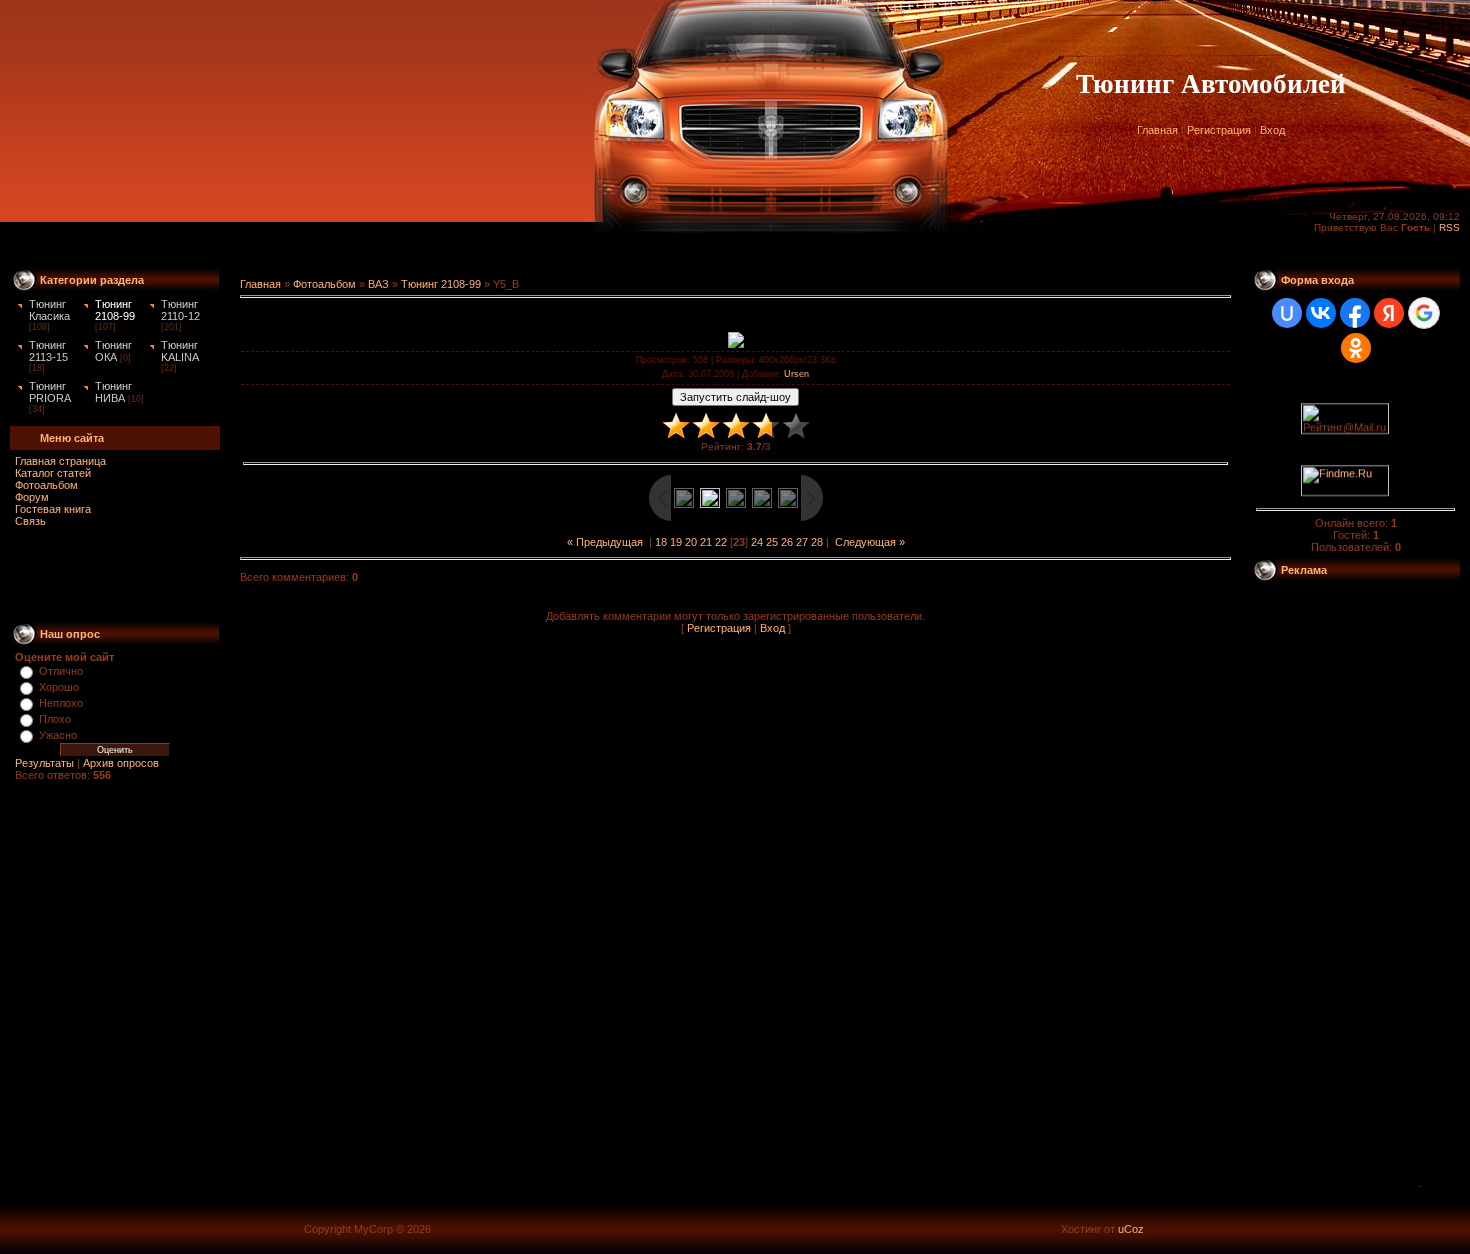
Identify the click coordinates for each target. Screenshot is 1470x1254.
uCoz (1131, 1229)
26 (787, 542)
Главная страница (60, 461)
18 (661, 542)
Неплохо (61, 703)
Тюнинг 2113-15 (48, 351)
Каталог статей (53, 473)
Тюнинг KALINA (180, 351)
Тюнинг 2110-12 (180, 310)
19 (676, 542)
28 (817, 542)
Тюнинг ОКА (113, 351)
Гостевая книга (53, 509)
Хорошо (59, 687)
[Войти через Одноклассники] (1356, 348)
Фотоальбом (46, 485)
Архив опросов (121, 763)
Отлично (61, 671)
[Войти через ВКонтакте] (1321, 313)
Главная (1157, 130)
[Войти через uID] (1287, 313)
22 (721, 542)
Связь (30, 521)
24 (757, 542)
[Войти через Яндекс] (1389, 313)
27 (802, 542)
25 (772, 542)
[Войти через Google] (1424, 313)
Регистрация (1219, 130)
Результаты (44, 763)
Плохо (55, 719)
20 (691, 542)
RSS (1449, 227)
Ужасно (58, 735)
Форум (32, 497)
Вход (1272, 130)
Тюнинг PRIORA (50, 392)
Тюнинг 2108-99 (115, 310)
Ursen (796, 374)
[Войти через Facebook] (1355, 313)
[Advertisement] (735, 250)
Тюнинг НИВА (113, 392)
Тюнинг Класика (49, 310)
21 (706, 542)
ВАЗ (378, 284)
